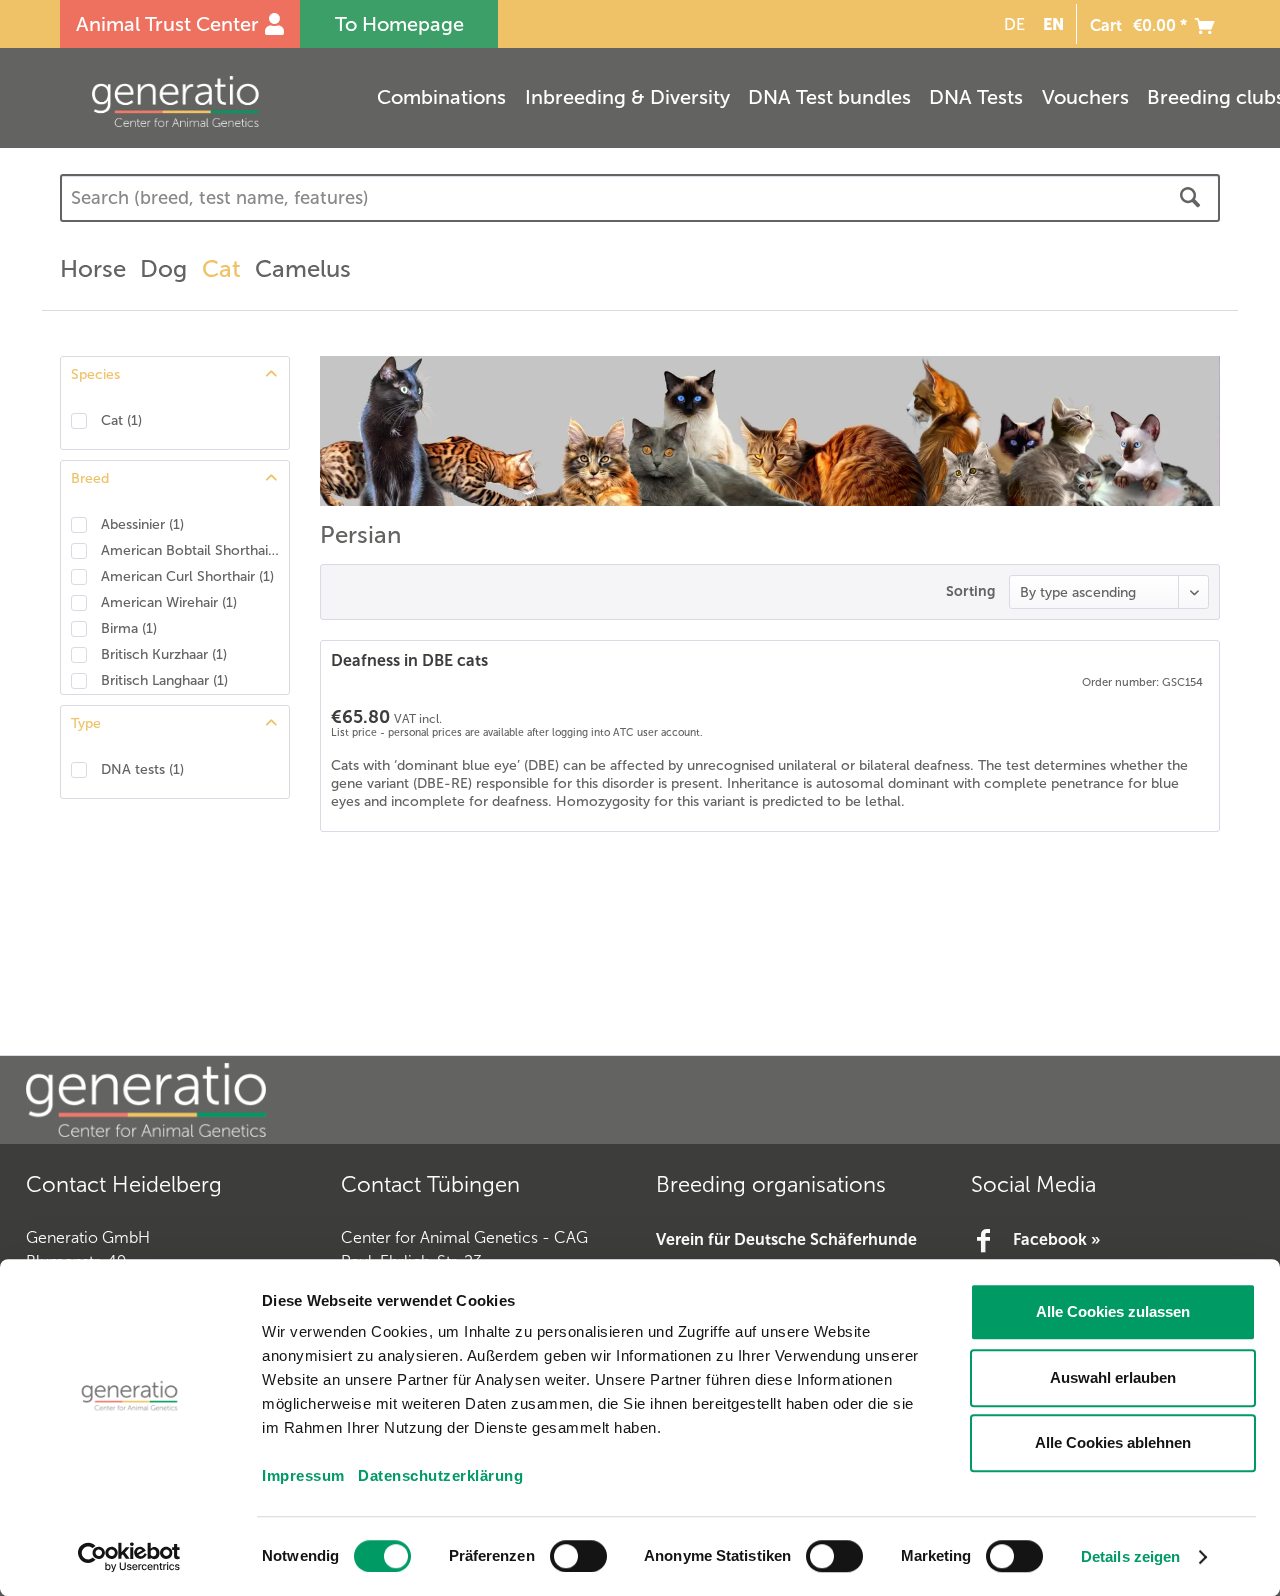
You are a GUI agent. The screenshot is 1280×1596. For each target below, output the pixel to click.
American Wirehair (169, 602)
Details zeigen (1130, 1556)
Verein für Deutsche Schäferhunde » (786, 1253)
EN (1053, 24)
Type (86, 723)
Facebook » (1056, 1239)
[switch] (578, 1556)
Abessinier (142, 524)
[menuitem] (1011, 24)
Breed (90, 478)
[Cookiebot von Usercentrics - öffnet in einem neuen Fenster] (129, 1557)
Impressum (303, 1475)
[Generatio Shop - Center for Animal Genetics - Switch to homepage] (215, 101)
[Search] (1190, 198)
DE (1014, 24)
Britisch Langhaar (164, 680)
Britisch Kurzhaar (164, 654)
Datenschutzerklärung (440, 1475)
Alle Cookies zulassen (1113, 1311)
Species (95, 374)
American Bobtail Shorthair (190, 550)
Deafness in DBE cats (409, 660)
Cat (121, 420)
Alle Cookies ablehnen (1113, 1442)
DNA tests (142, 769)
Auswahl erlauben (1113, 1377)
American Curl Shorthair (187, 576)
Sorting (970, 591)
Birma (129, 628)
